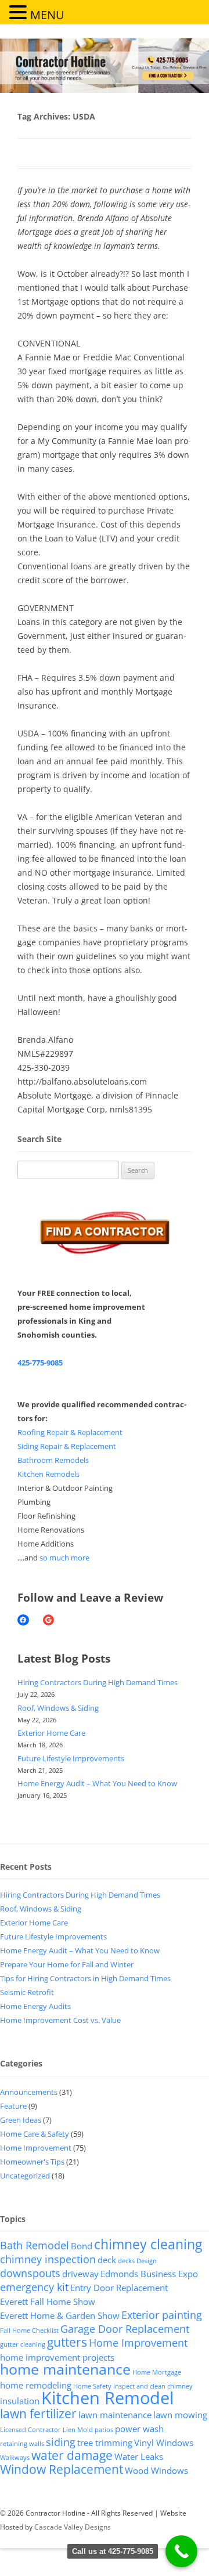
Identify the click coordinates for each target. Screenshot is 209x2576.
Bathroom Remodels (53, 1460)
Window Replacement (62, 2469)
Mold (85, 2430)
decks (126, 2261)
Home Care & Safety (35, 2134)
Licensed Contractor (30, 2430)
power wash (139, 2429)
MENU (47, 15)
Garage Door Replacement (125, 2329)
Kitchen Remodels (48, 1474)
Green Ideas (21, 2120)
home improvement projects (57, 2357)
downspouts (30, 2273)
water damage (72, 2455)
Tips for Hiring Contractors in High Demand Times (85, 1978)
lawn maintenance (115, 2415)
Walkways (15, 2458)
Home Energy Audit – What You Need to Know (97, 1783)
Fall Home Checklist (29, 2331)
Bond (82, 2246)
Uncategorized (25, 2176)
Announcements (29, 2092)
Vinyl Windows (164, 2443)
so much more (64, 1558)
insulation (20, 2401)
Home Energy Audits (35, 2006)
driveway (80, 2274)
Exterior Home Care (51, 1733)
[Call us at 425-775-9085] (181, 2551)
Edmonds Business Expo (149, 2274)
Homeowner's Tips (32, 2162)
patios (104, 2430)
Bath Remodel (35, 2245)
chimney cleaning (148, 2244)
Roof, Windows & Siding (58, 1708)
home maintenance (65, 2369)
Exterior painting (162, 2315)
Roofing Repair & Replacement (70, 1432)
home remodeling (36, 2385)
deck (107, 2260)
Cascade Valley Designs (73, 2527)
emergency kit (34, 2287)
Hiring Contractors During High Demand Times (98, 1682)
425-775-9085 (40, 1363)
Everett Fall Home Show (48, 2302)
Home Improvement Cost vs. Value (60, 2020)
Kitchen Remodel (107, 2398)
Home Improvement (36, 2148)
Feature (13, 2106)
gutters (67, 2342)
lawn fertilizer (38, 2414)
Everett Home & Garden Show (60, 2315)
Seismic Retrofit (27, 1992)
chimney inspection (48, 2259)
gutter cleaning (23, 2344)
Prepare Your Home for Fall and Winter (67, 1964)
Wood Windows (156, 2470)
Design (147, 2261)
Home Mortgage (157, 2372)
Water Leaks (139, 2456)
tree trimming (105, 2443)
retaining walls (22, 2444)
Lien (69, 2430)
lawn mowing (180, 2415)
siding (61, 2442)
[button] (20, 12)
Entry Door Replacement (119, 2288)
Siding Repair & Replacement (67, 1446)
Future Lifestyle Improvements (71, 1758)
